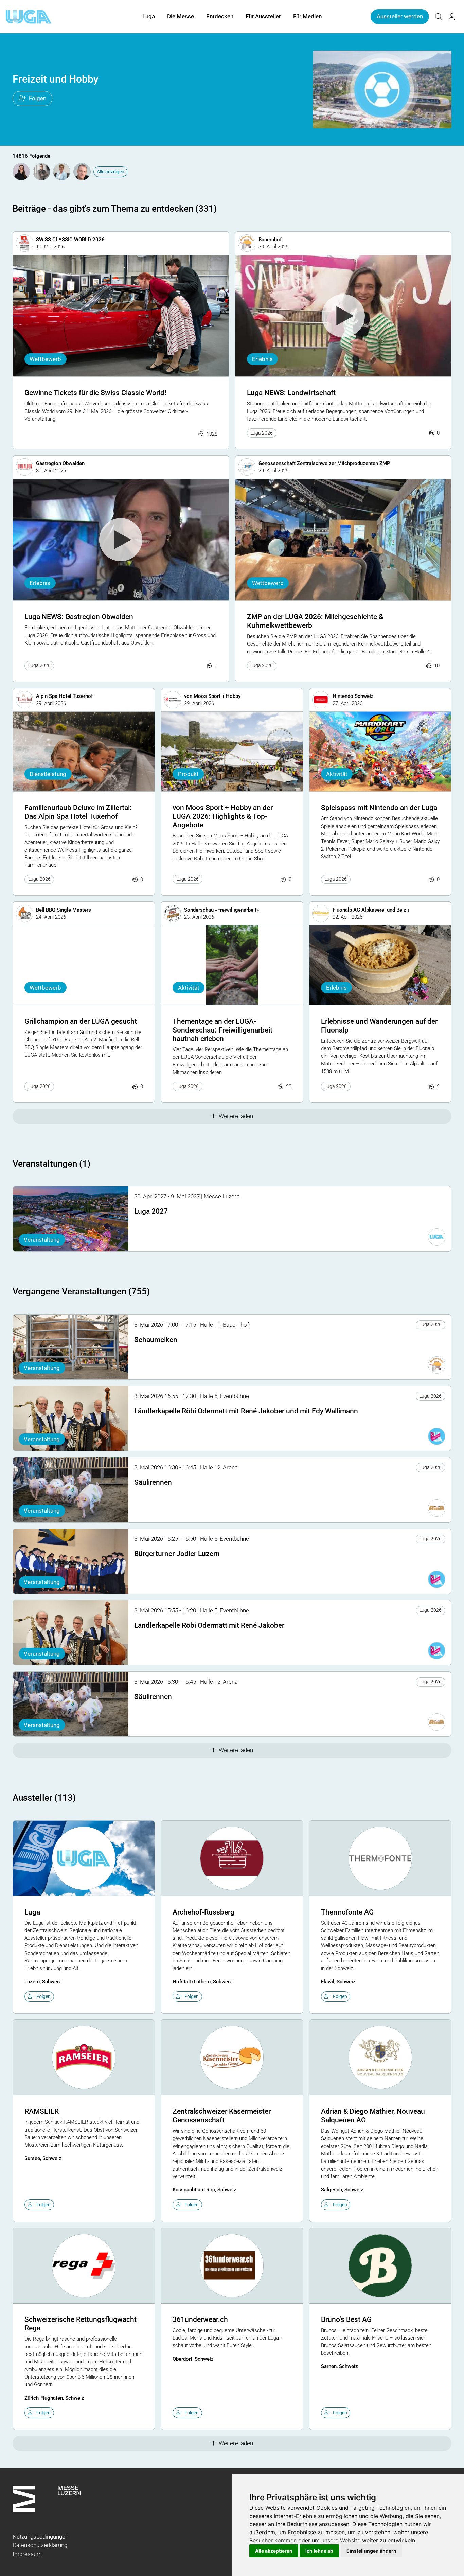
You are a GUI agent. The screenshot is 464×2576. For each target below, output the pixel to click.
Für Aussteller (263, 16)
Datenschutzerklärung (40, 2545)
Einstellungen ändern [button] (371, 2551)
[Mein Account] (452, 17)
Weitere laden (236, 1116)
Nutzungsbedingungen (40, 2537)
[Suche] (439, 17)
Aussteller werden (400, 16)
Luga (149, 16)
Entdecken (220, 16)
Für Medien (307, 16)
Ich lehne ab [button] (319, 2551)
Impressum (27, 2554)
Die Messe (181, 16)
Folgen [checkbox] (43, 1996)
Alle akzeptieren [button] (274, 2551)
